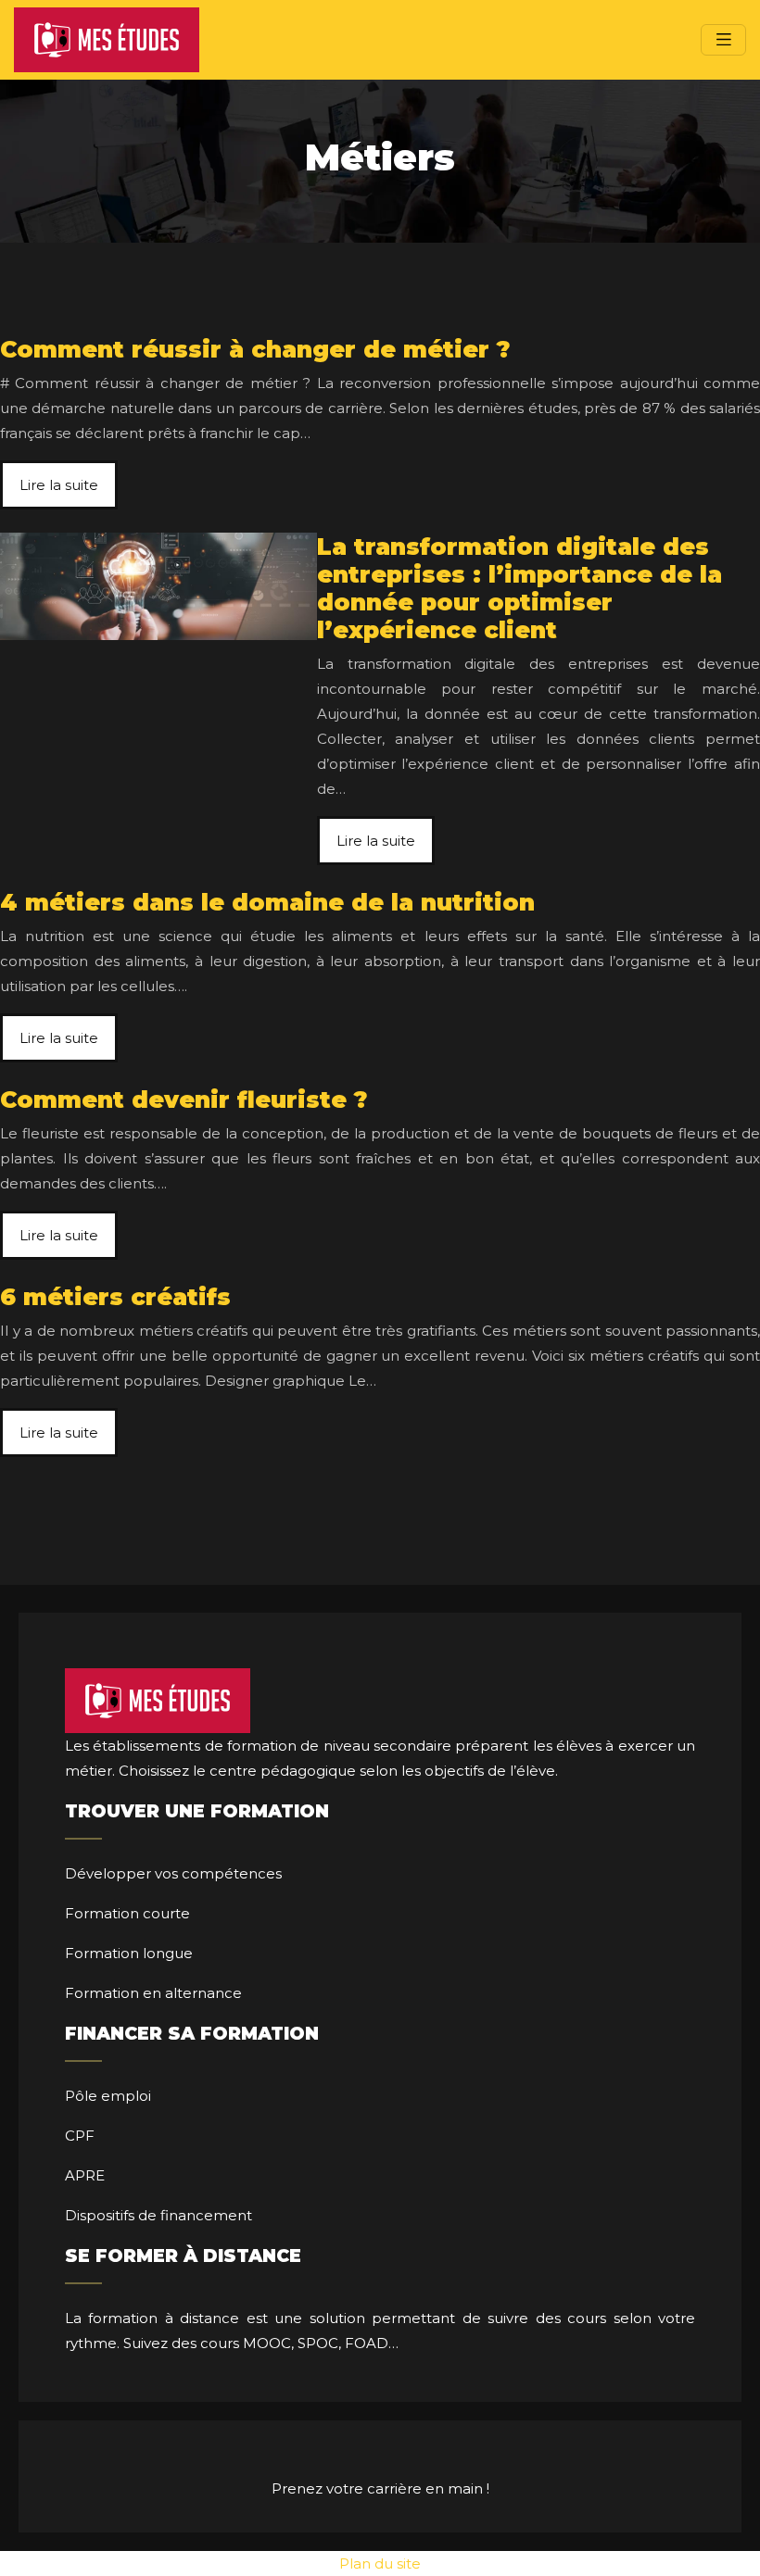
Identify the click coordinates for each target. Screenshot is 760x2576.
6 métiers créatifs (115, 1297)
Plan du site (380, 2563)
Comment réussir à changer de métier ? (255, 349)
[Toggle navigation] (723, 39)
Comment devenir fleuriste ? (184, 1100)
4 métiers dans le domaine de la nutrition (267, 902)
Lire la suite (59, 485)
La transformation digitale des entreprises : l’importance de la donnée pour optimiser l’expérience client (519, 588)
